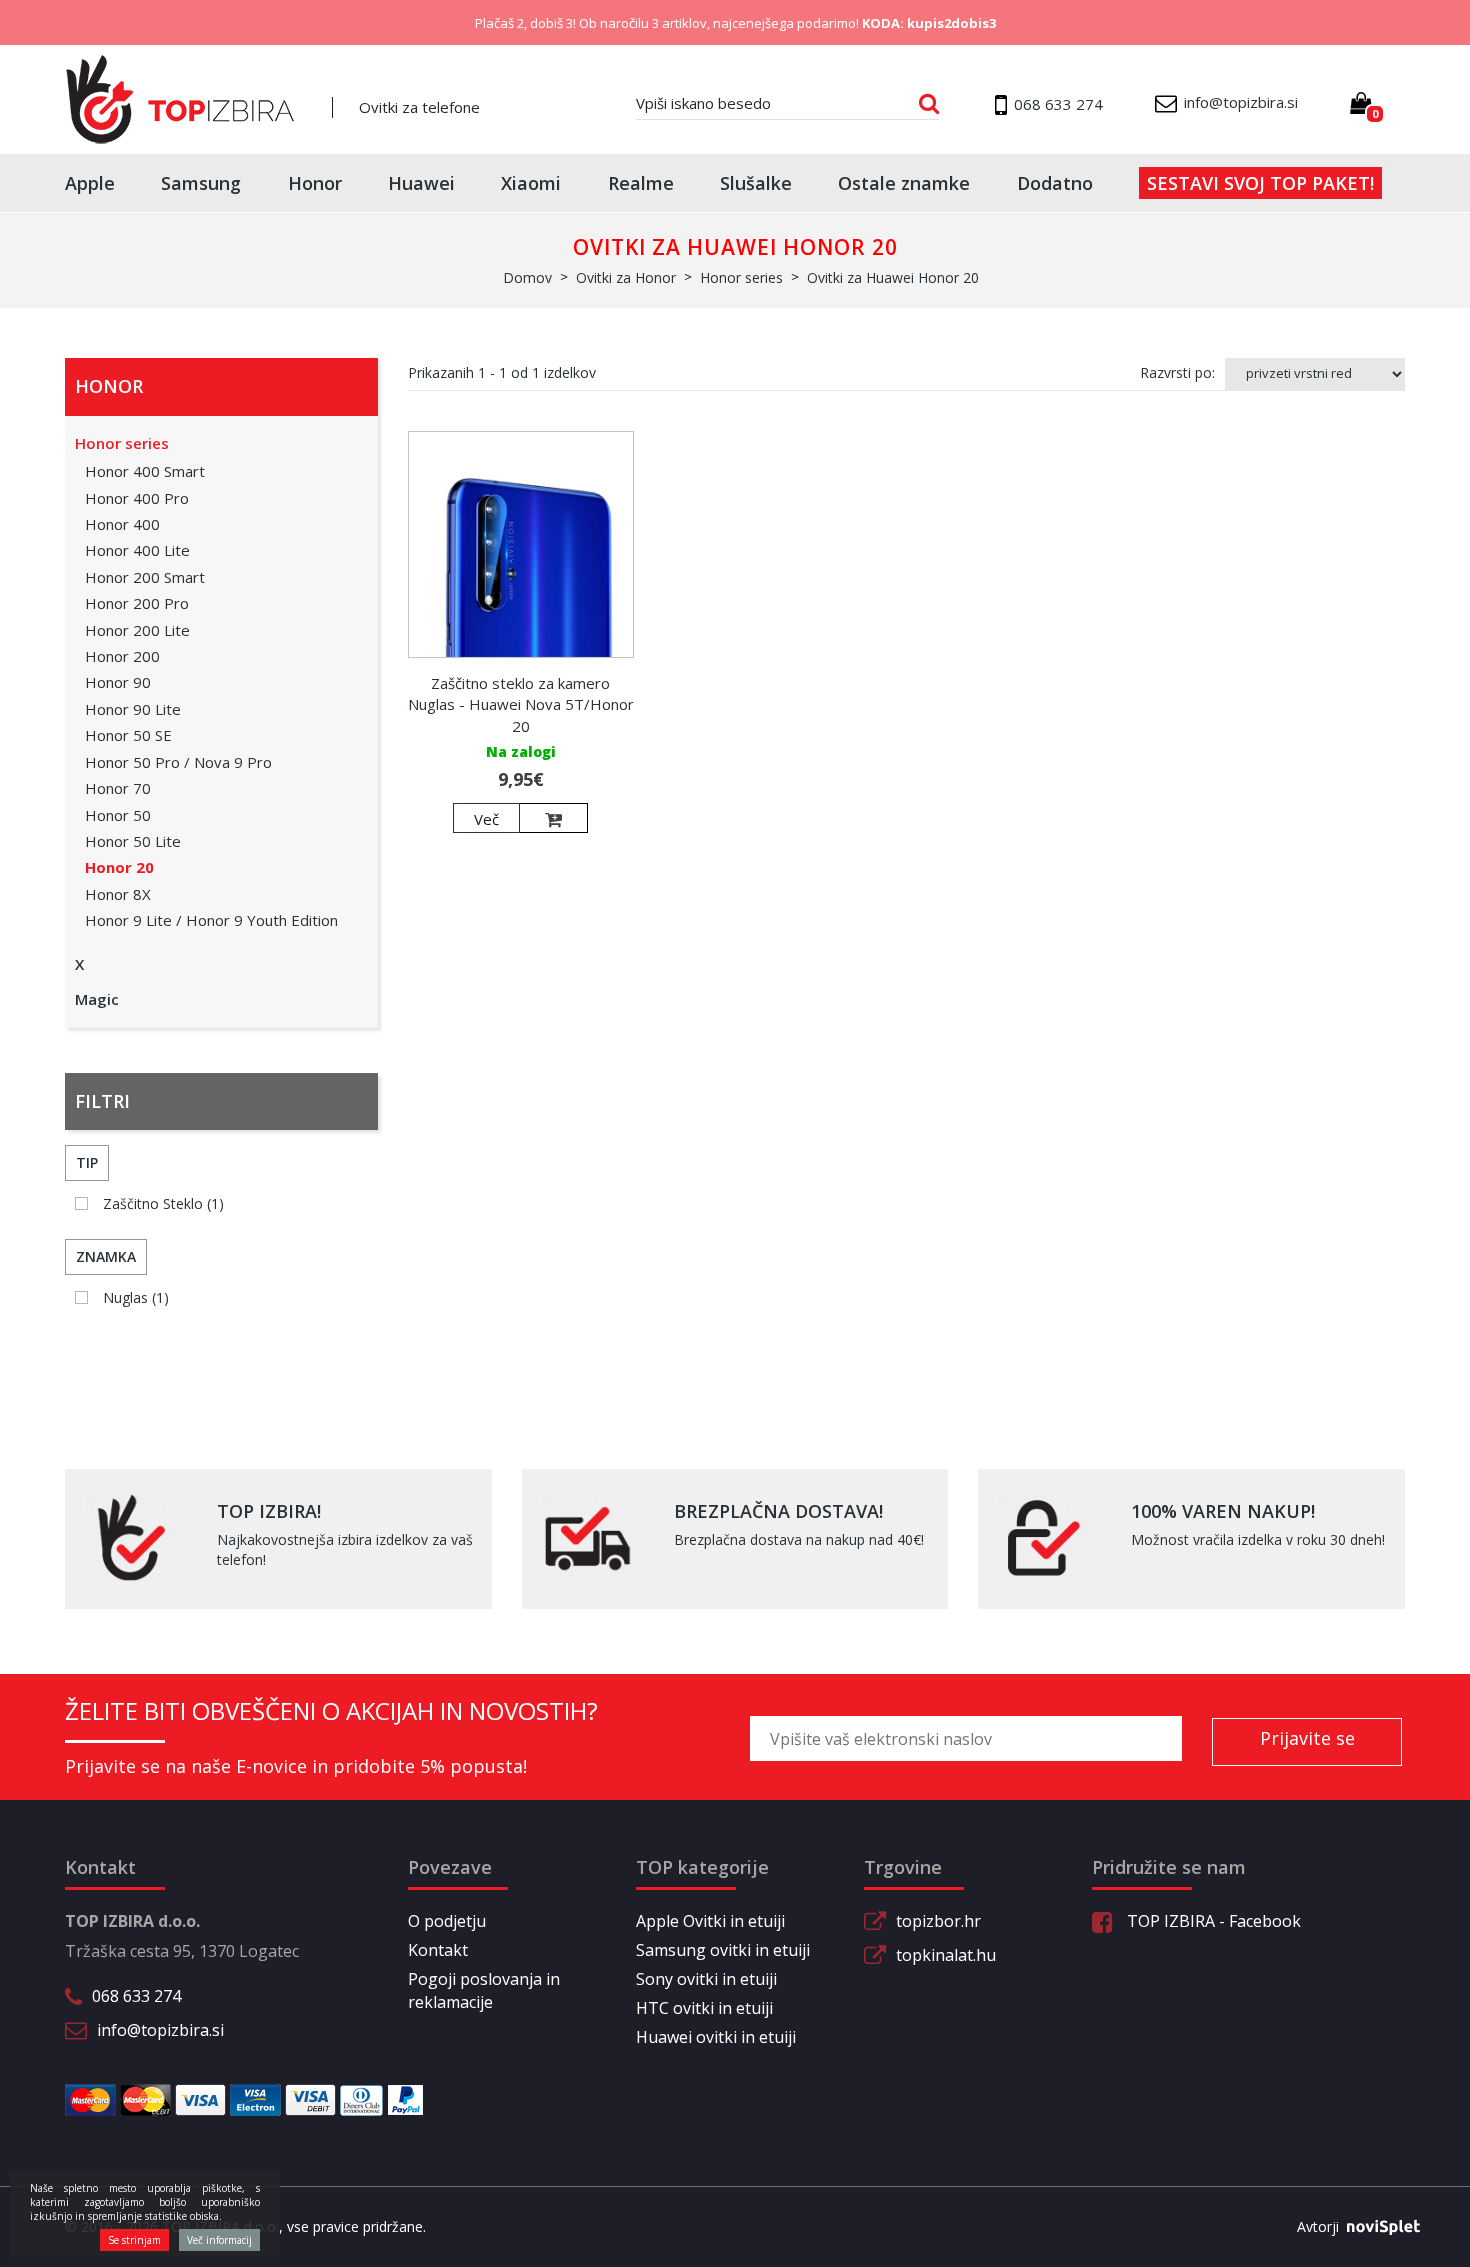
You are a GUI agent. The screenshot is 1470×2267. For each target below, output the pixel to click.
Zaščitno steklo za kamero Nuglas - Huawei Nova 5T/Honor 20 (521, 704)
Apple (90, 183)
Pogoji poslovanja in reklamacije (484, 1990)
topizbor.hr (938, 1921)
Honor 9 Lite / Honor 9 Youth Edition (211, 920)
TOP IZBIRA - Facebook (1212, 1921)
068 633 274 (136, 1996)
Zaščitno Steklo (163, 1203)
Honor (315, 183)
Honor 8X (118, 894)
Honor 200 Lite (137, 630)
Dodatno (1055, 183)
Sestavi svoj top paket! (1260, 183)
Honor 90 (118, 682)
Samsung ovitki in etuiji (723, 1950)
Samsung (201, 183)
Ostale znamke (904, 183)
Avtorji (1318, 2226)
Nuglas (136, 1297)
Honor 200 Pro (137, 603)
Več (486, 819)
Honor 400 (122, 524)
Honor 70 (118, 788)
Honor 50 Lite (133, 841)
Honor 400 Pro (137, 498)
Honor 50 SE (128, 735)
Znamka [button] (106, 1256)
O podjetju (447, 1921)
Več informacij (219, 2240)
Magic (97, 999)
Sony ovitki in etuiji (706, 1979)
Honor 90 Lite (133, 709)
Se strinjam (134, 2240)
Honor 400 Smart (145, 471)
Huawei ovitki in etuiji (716, 2037)
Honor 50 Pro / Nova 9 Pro (178, 762)
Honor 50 (118, 815)
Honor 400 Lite (137, 550)
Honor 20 (119, 867)
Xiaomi (531, 183)
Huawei (421, 183)
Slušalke (756, 183)
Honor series (122, 443)
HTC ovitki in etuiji (704, 2008)
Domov (527, 277)
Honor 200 (122, 656)
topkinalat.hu (946, 1955)
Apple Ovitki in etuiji (710, 1921)
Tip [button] (87, 1162)
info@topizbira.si (160, 2030)
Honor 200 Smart (145, 577)
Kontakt (438, 1950)
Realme (641, 183)
